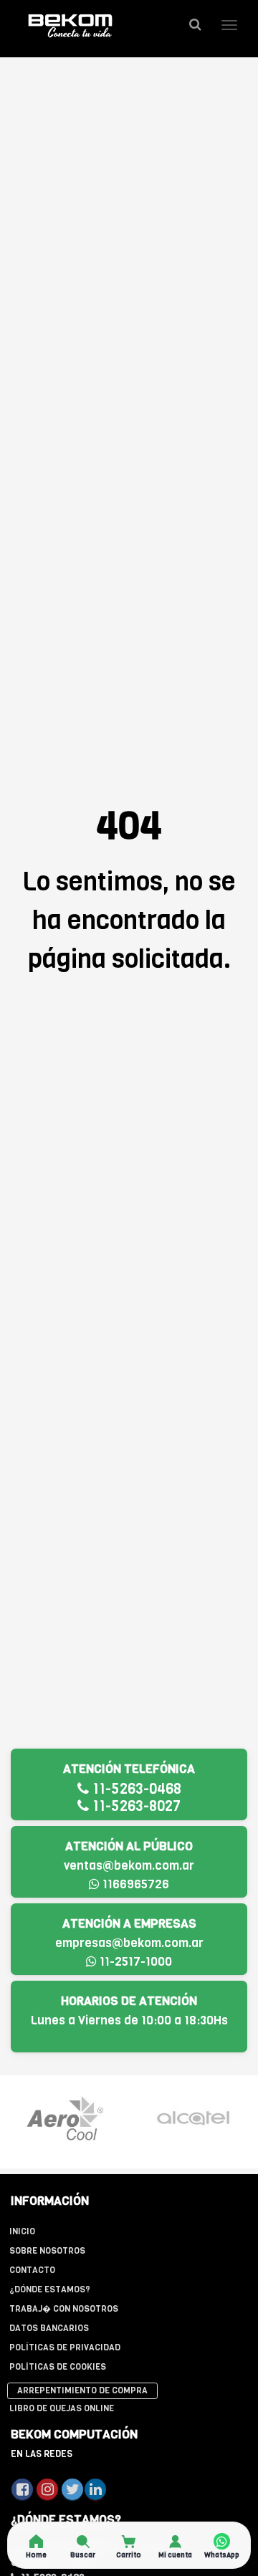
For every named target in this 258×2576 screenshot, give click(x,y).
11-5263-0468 (135, 1789)
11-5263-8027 (135, 1806)
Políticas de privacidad (65, 2347)
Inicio (22, 2231)
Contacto (32, 2270)
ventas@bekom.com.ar (129, 1866)
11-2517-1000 (134, 1962)
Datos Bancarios (49, 2328)
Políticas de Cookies (58, 2367)
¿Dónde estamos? (50, 2289)
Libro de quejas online (62, 2408)
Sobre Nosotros (47, 2251)
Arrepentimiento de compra (82, 2390)
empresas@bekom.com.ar (129, 1943)
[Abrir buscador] (195, 25)
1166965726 (134, 1884)
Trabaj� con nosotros (64, 2309)
